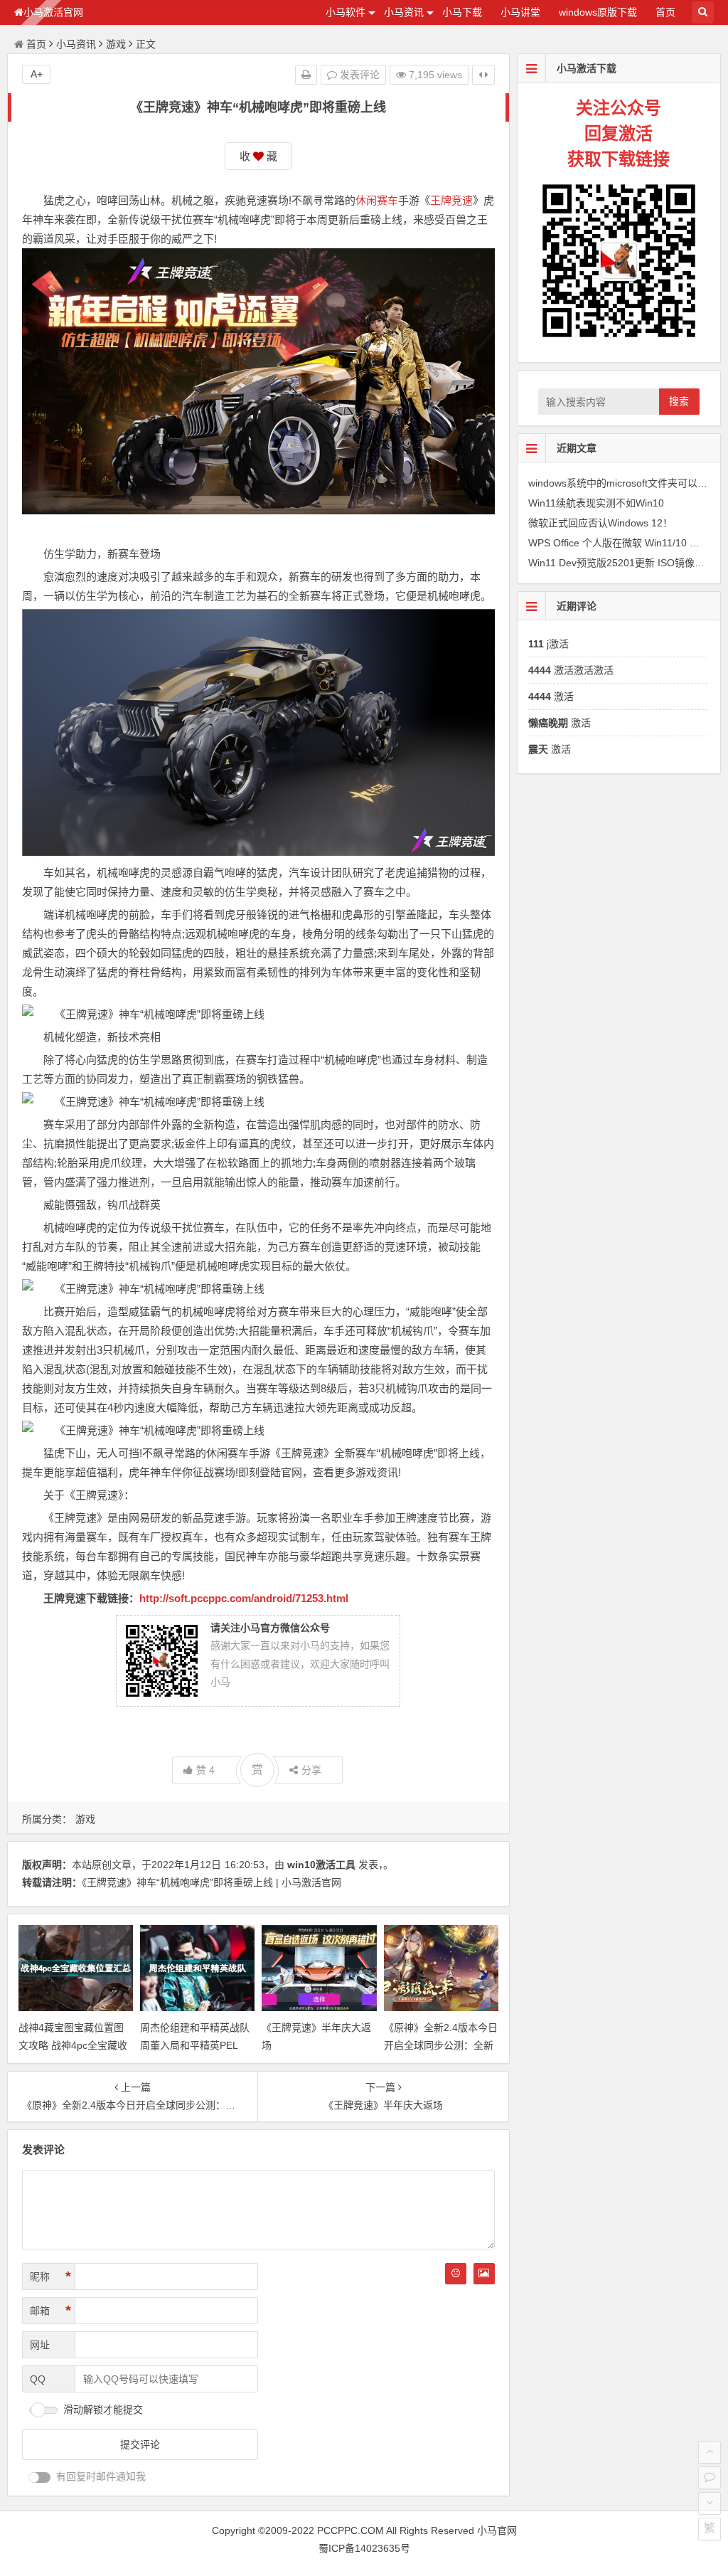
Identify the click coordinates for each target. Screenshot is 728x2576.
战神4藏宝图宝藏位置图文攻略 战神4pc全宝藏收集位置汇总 (73, 2045)
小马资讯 (404, 12)
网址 (40, 2345)
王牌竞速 (451, 200)
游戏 (116, 44)
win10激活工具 (321, 1865)
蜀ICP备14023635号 (364, 2548)
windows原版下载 (598, 12)
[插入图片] (484, 2274)
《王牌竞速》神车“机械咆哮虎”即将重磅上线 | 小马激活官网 (212, 1882)
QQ (38, 2379)
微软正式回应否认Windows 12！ (600, 523)
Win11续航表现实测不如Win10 (596, 503)
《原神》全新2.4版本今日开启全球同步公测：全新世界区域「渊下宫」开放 (441, 2045)
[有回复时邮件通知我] (40, 2477)
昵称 (50, 2276)
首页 (665, 12)
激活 (551, 696)
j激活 (548, 644)
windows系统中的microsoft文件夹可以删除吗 (628, 483)
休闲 (366, 200)
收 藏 (258, 156)
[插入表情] (456, 2274)
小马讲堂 (520, 12)
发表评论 (358, 75)
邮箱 (50, 2311)
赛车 (387, 200)
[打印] (306, 75)
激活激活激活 (571, 670)
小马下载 (462, 12)
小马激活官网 (53, 12)
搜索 (679, 401)
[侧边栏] (483, 75)
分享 (311, 1770)
